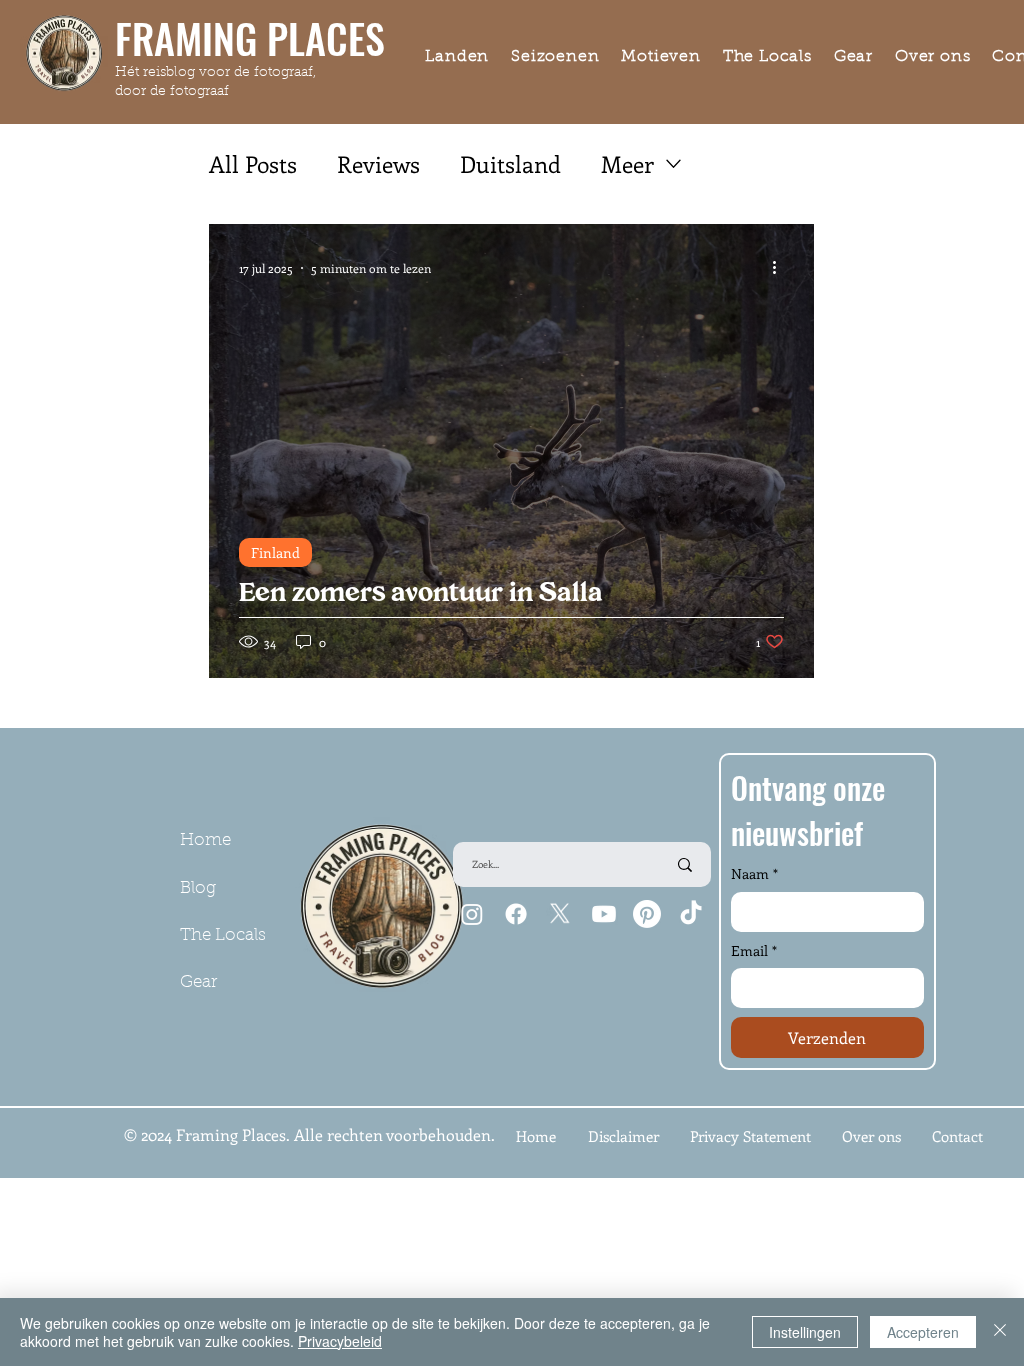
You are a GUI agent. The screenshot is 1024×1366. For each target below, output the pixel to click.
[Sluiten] (1000, 1332)
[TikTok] (691, 914)
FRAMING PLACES (250, 38)
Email (754, 950)
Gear (198, 982)
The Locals (223, 935)
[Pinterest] (647, 914)
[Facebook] (516, 914)
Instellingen (805, 1332)
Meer (627, 163)
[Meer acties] (781, 268)
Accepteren (923, 1332)
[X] (560, 914)
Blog (198, 888)
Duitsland (510, 163)
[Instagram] (472, 914)
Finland (275, 552)
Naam (754, 873)
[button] (457, 57)
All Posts (253, 163)
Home (205, 840)
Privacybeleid (340, 1341)
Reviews (378, 163)
